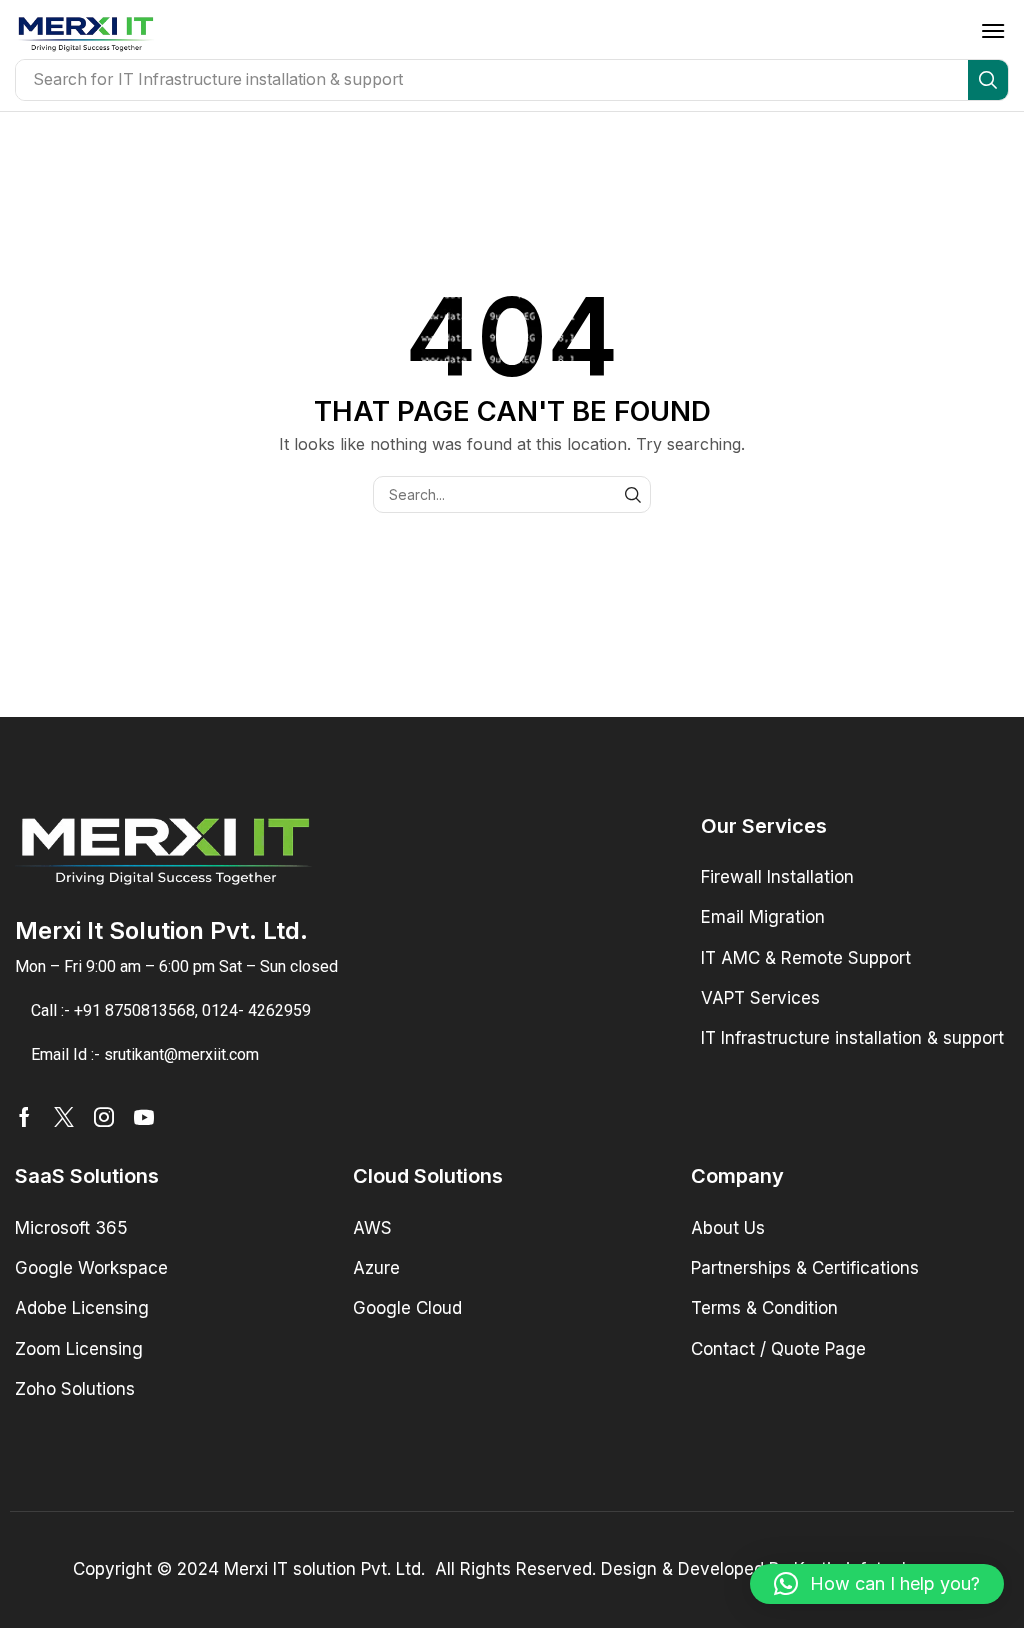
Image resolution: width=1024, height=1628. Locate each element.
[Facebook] (24, 1117)
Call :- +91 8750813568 (113, 1010)
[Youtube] (144, 1117)
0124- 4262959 (256, 1010)
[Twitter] (64, 1117)
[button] (993, 31)
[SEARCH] (632, 494)
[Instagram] (104, 1117)
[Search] (988, 80)
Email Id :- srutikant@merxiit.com (145, 1054)
